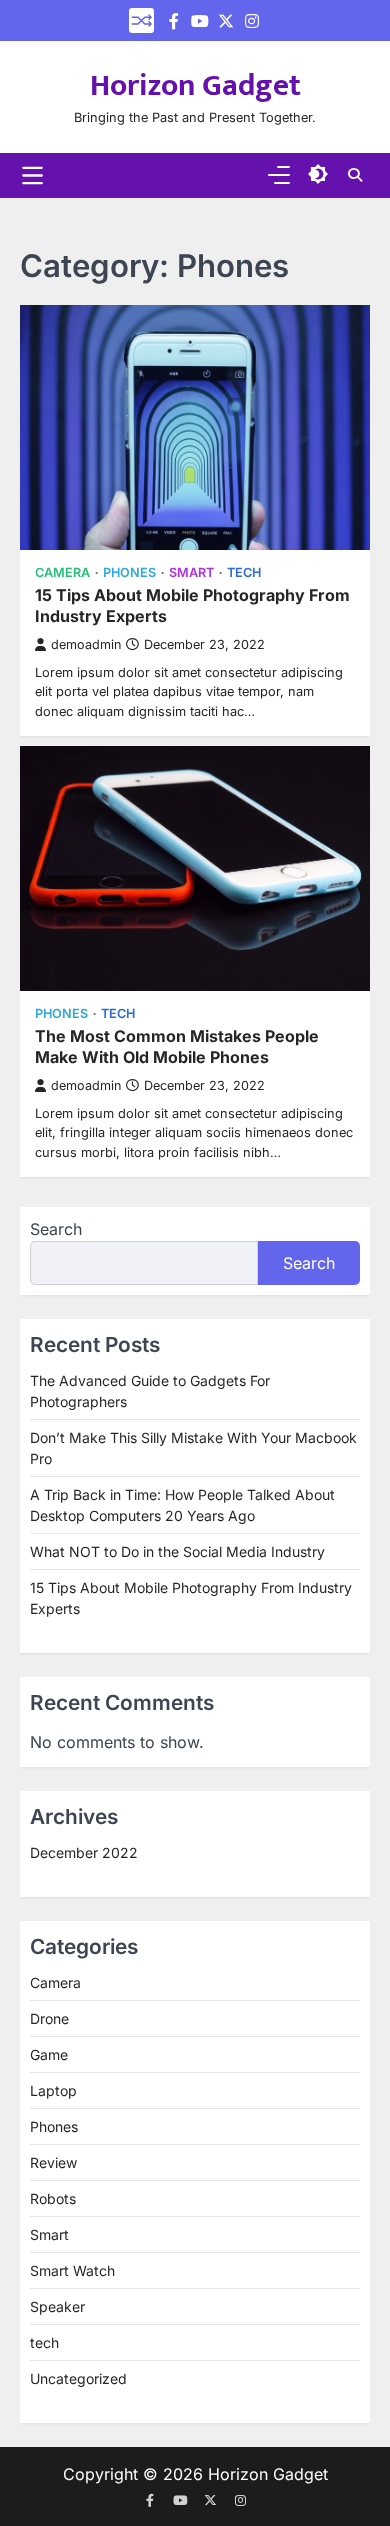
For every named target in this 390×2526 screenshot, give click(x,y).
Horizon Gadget (195, 86)
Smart (191, 572)
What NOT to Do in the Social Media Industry (177, 1551)
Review (53, 2162)
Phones (129, 572)
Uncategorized (78, 2378)
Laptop (53, 2090)
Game (49, 2054)
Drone (49, 2018)
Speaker (57, 2306)
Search (56, 1229)
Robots (53, 2198)
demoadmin (86, 644)
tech (244, 572)
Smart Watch (72, 2270)
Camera (62, 572)
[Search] (355, 175)
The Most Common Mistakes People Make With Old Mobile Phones (177, 1046)
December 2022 (84, 1852)
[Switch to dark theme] (318, 174)
